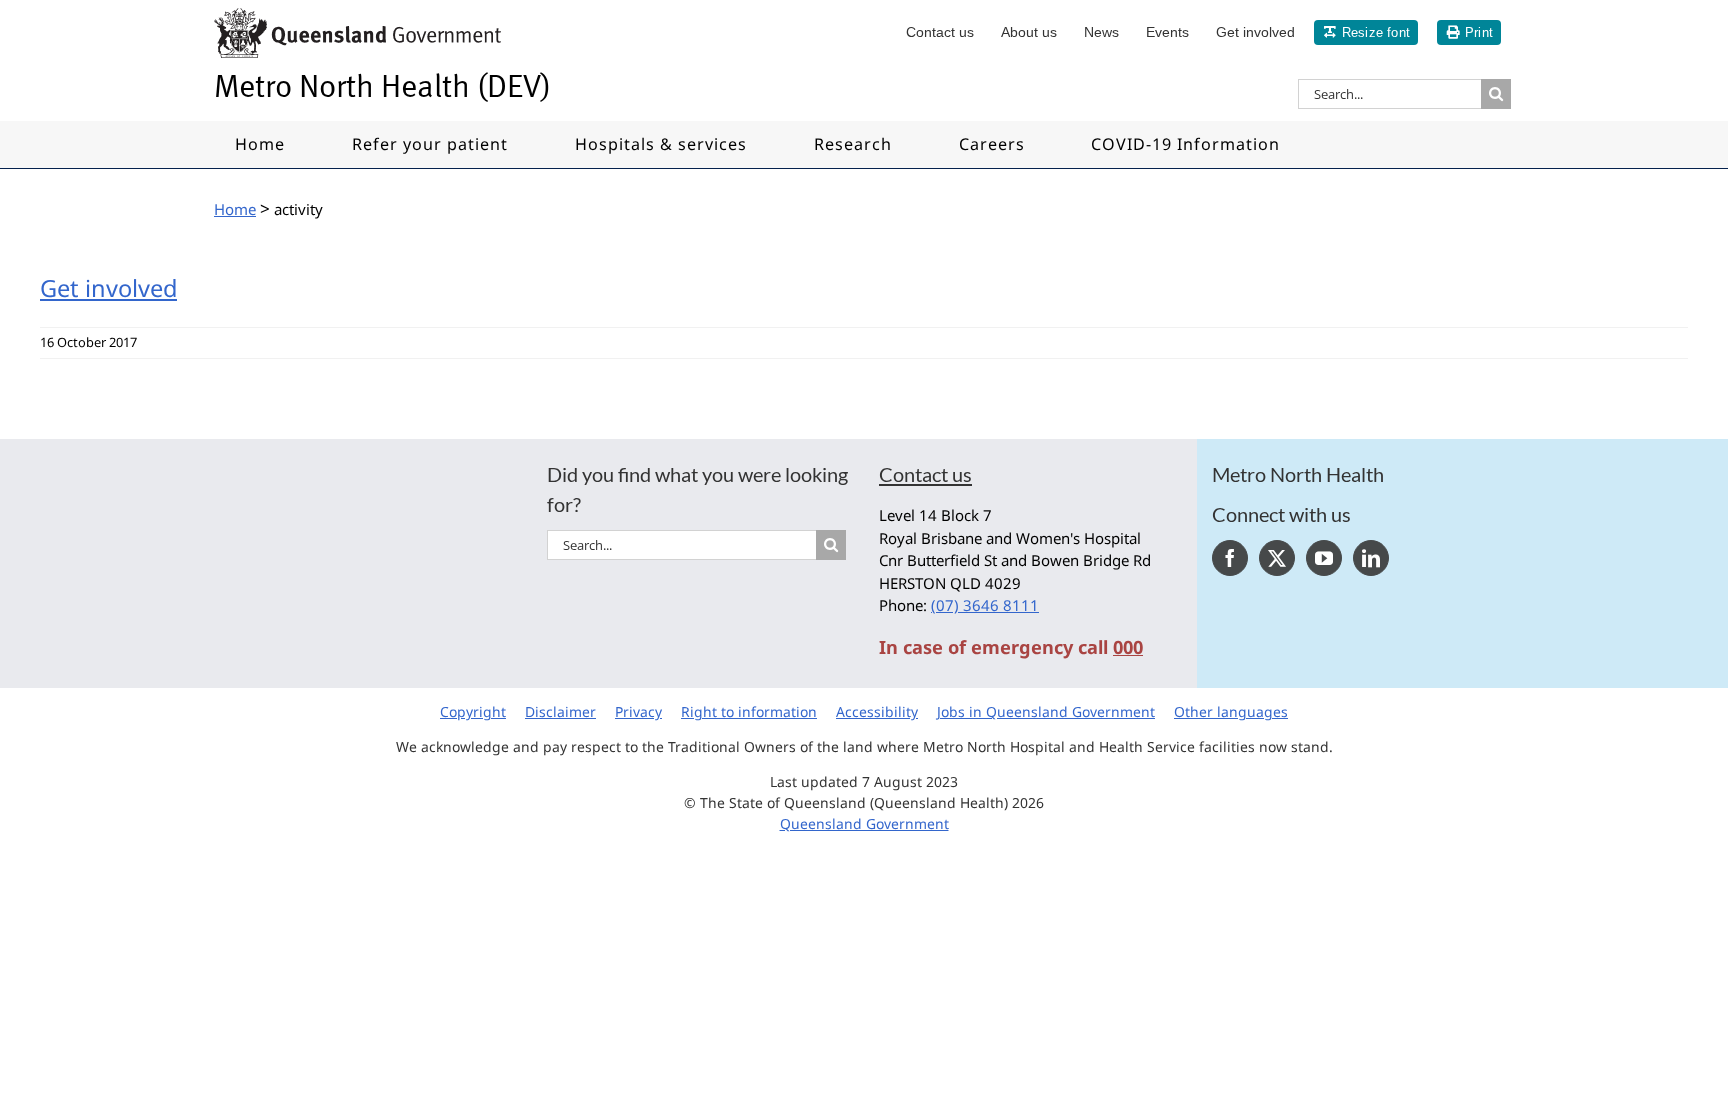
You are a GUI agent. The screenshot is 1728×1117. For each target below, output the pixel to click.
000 (1128, 647)
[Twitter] (1277, 558)
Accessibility (877, 711)
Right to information (749, 711)
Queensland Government (864, 823)
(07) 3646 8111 (985, 605)
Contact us (925, 474)
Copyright (473, 711)
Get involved (108, 288)
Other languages (1231, 711)
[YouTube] (1324, 558)
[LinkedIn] (1371, 558)
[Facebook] (1230, 558)
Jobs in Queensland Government (1046, 711)
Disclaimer (560, 711)
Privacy (638, 711)
